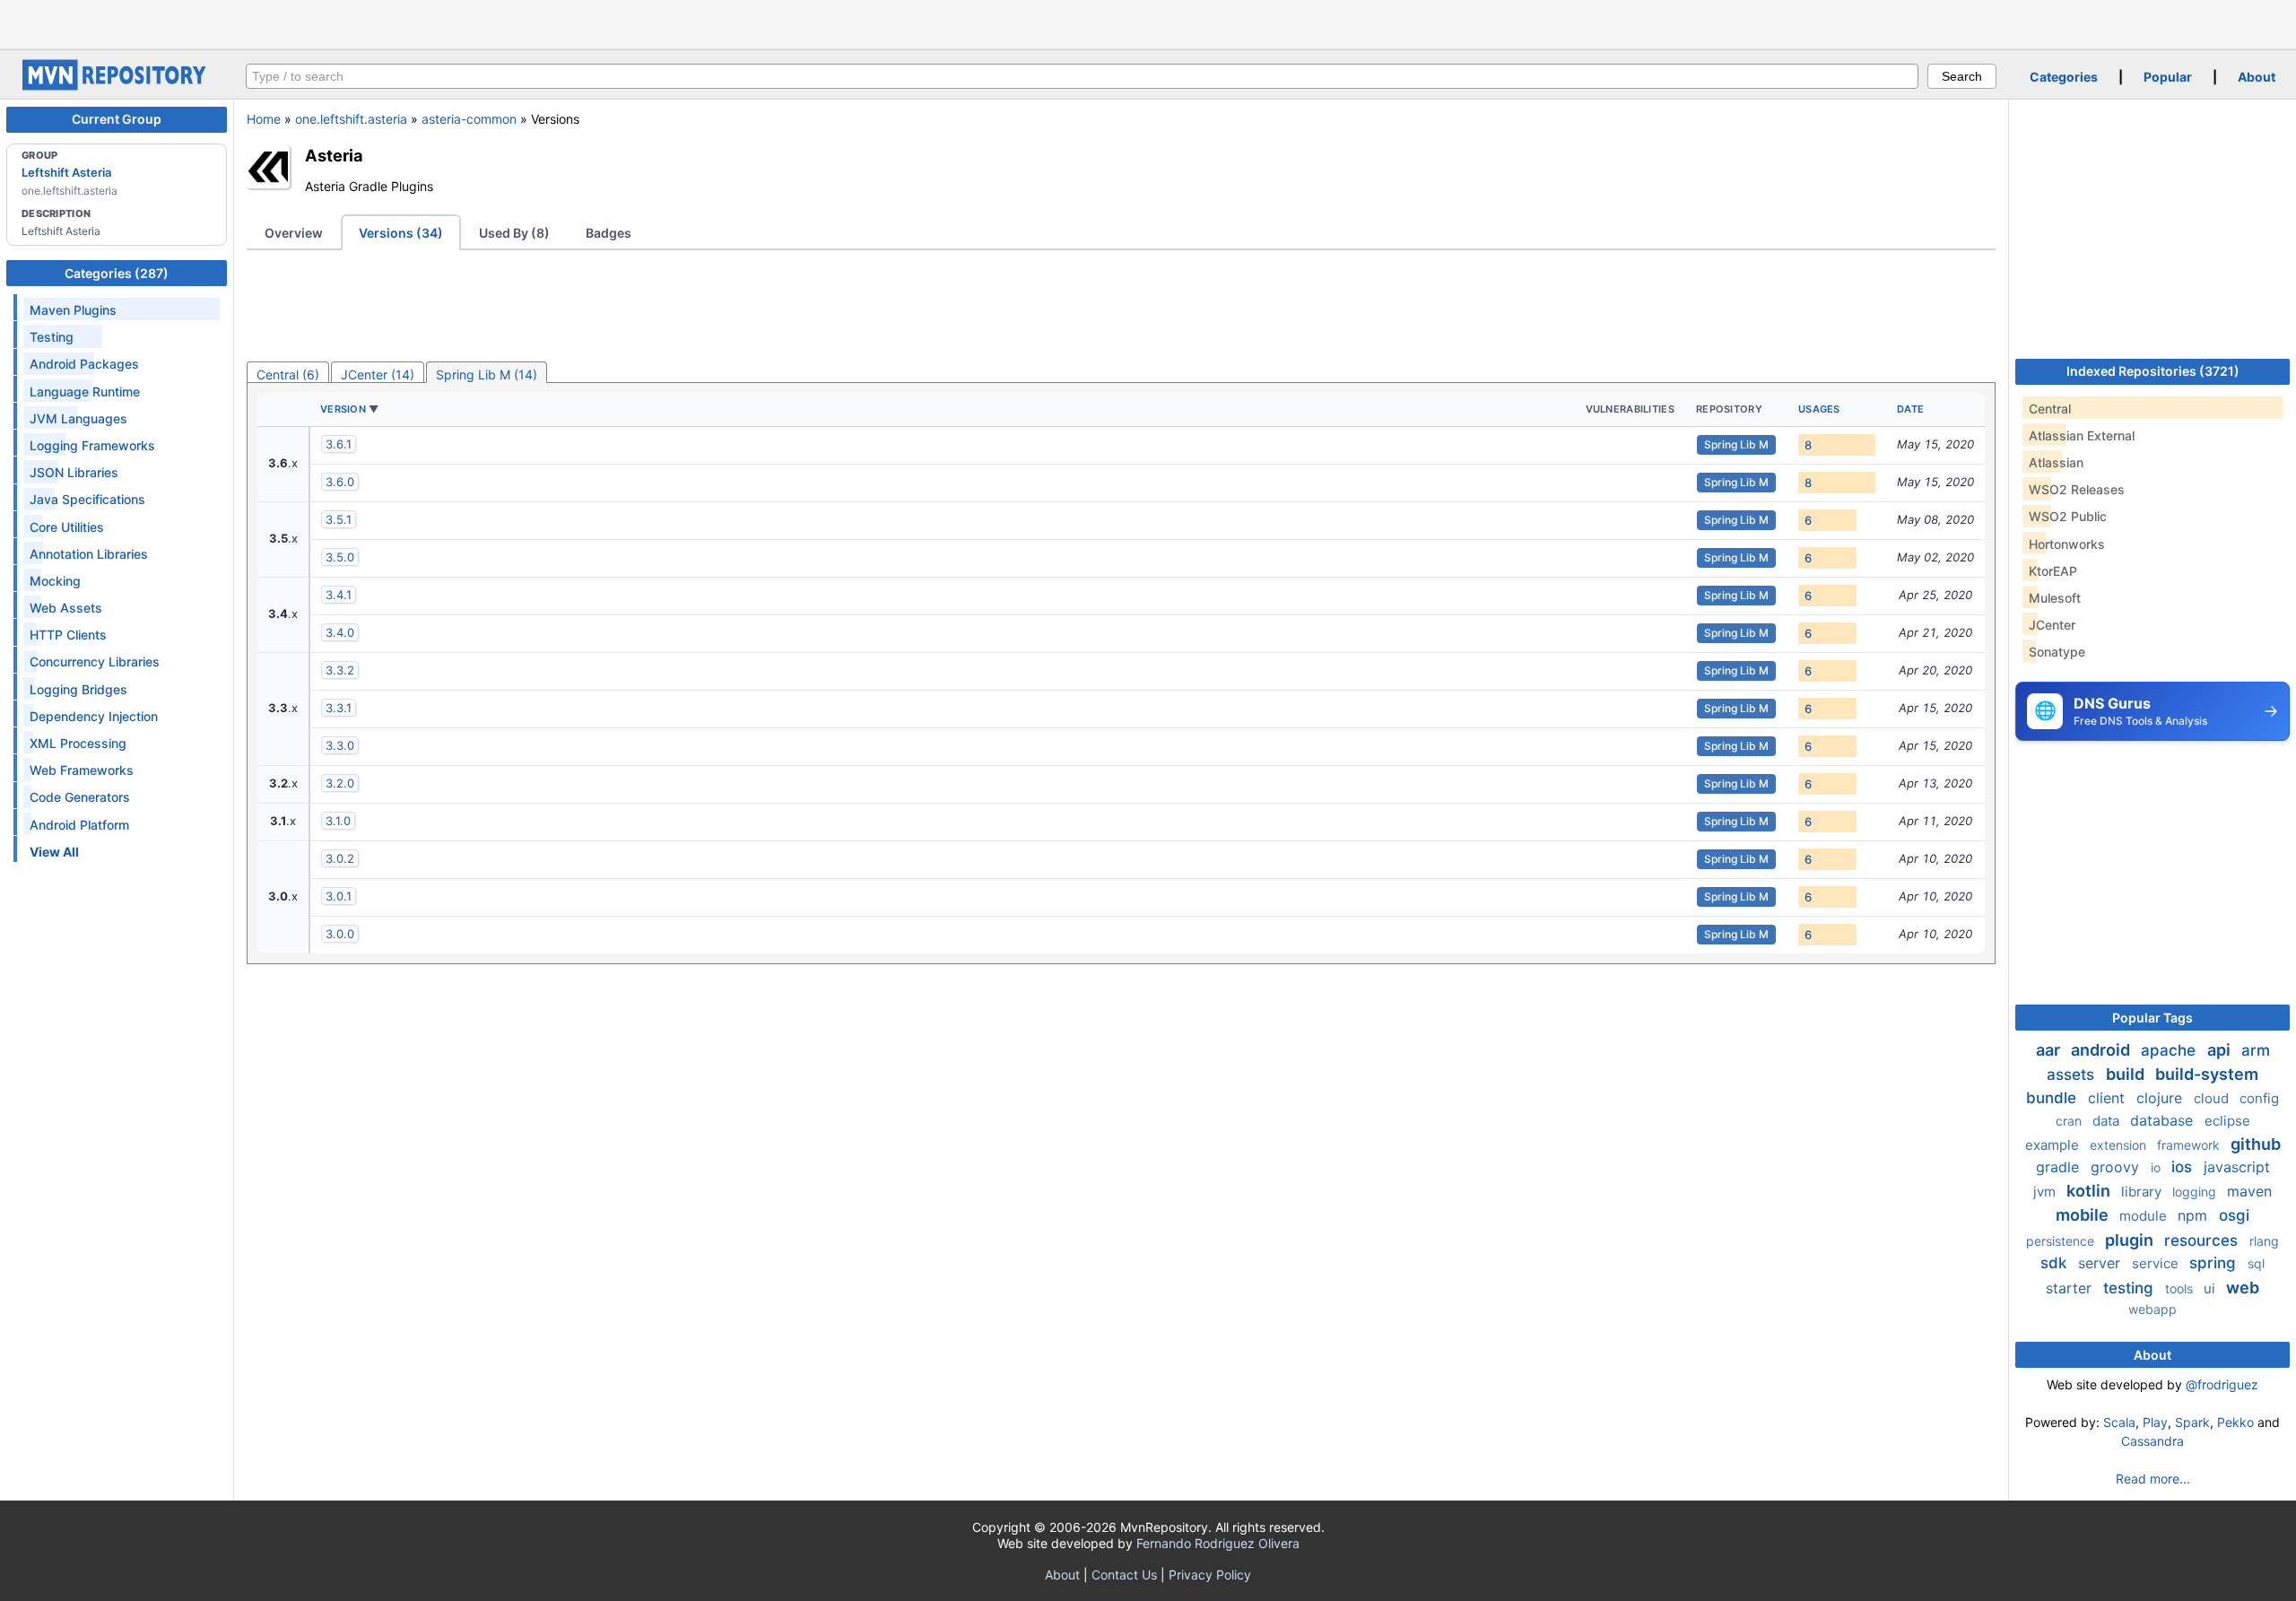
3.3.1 (339, 708)
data (2108, 1121)
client (2109, 1098)
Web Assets (66, 608)
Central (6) (288, 374)
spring (2215, 1263)
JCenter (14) (378, 374)
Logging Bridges (78, 689)
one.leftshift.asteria (351, 119)
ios (2184, 1167)
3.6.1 (339, 444)
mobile (2084, 1215)
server (2101, 1263)
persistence (2062, 1241)
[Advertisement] (1148, 22)
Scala (2119, 1422)
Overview (294, 233)
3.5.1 (339, 519)
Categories (2064, 77)
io (2157, 1167)
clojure (2161, 1098)
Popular (2168, 77)
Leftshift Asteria (66, 172)
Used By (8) (514, 233)
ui (2211, 1288)
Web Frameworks (82, 770)
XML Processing (78, 743)
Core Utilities (67, 527)
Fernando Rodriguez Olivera (1218, 1543)
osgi (2234, 1215)
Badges (609, 233)
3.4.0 (340, 632)
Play (2155, 1422)
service (2157, 1263)
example (2054, 1145)
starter (2071, 1288)
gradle (2060, 1167)
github (2256, 1144)
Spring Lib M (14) (487, 374)
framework (2190, 1145)
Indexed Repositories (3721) (2153, 371)
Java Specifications (87, 499)
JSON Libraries (74, 472)
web (2243, 1288)
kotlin (2090, 1191)
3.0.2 (340, 858)
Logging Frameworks (92, 445)
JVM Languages (78, 418)
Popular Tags (2152, 1018)
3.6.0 (340, 482)
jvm (2046, 1192)
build (2127, 1074)
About (2257, 77)
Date (1910, 409)
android (2102, 1050)
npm (2195, 1215)
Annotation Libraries (89, 554)
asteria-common (469, 119)
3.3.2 (340, 670)
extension (2120, 1145)
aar (2050, 1050)
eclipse (2227, 1121)
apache (2170, 1050)
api (2221, 1050)
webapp (2152, 1309)
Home (264, 119)
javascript (2237, 1167)
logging (2196, 1192)
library (2143, 1192)
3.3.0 (340, 745)
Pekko (2235, 1422)
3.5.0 (340, 557)
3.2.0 (340, 783)
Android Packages (84, 364)
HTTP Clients (68, 635)
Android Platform (79, 825)
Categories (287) (117, 273)
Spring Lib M (1736, 444)
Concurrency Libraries (95, 661)
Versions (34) (401, 233)
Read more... (2153, 1479)
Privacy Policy (1210, 1575)
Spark (2192, 1422)
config (2259, 1098)
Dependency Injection (94, 716)
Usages (1819, 409)
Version (343, 409)
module (2145, 1216)
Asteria (334, 155)
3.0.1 (339, 896)
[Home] (117, 86)
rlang (2264, 1241)
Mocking (55, 581)
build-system (2207, 1074)
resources (2203, 1240)
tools (2181, 1288)
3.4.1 (339, 595)
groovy (2117, 1167)
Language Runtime (85, 392)
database (2164, 1120)
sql (2256, 1263)
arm (2256, 1050)
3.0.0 (340, 934)
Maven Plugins (73, 310)
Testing (52, 337)
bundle (2053, 1098)
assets (2073, 1075)
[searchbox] (1082, 76)
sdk (2056, 1263)
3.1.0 (338, 821)
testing (2131, 1288)
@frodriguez (2222, 1384)
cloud (2213, 1098)
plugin (2131, 1240)
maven (2249, 1191)
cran (2070, 1121)
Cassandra (2152, 1441)
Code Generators (80, 797)
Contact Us (1124, 1575)
